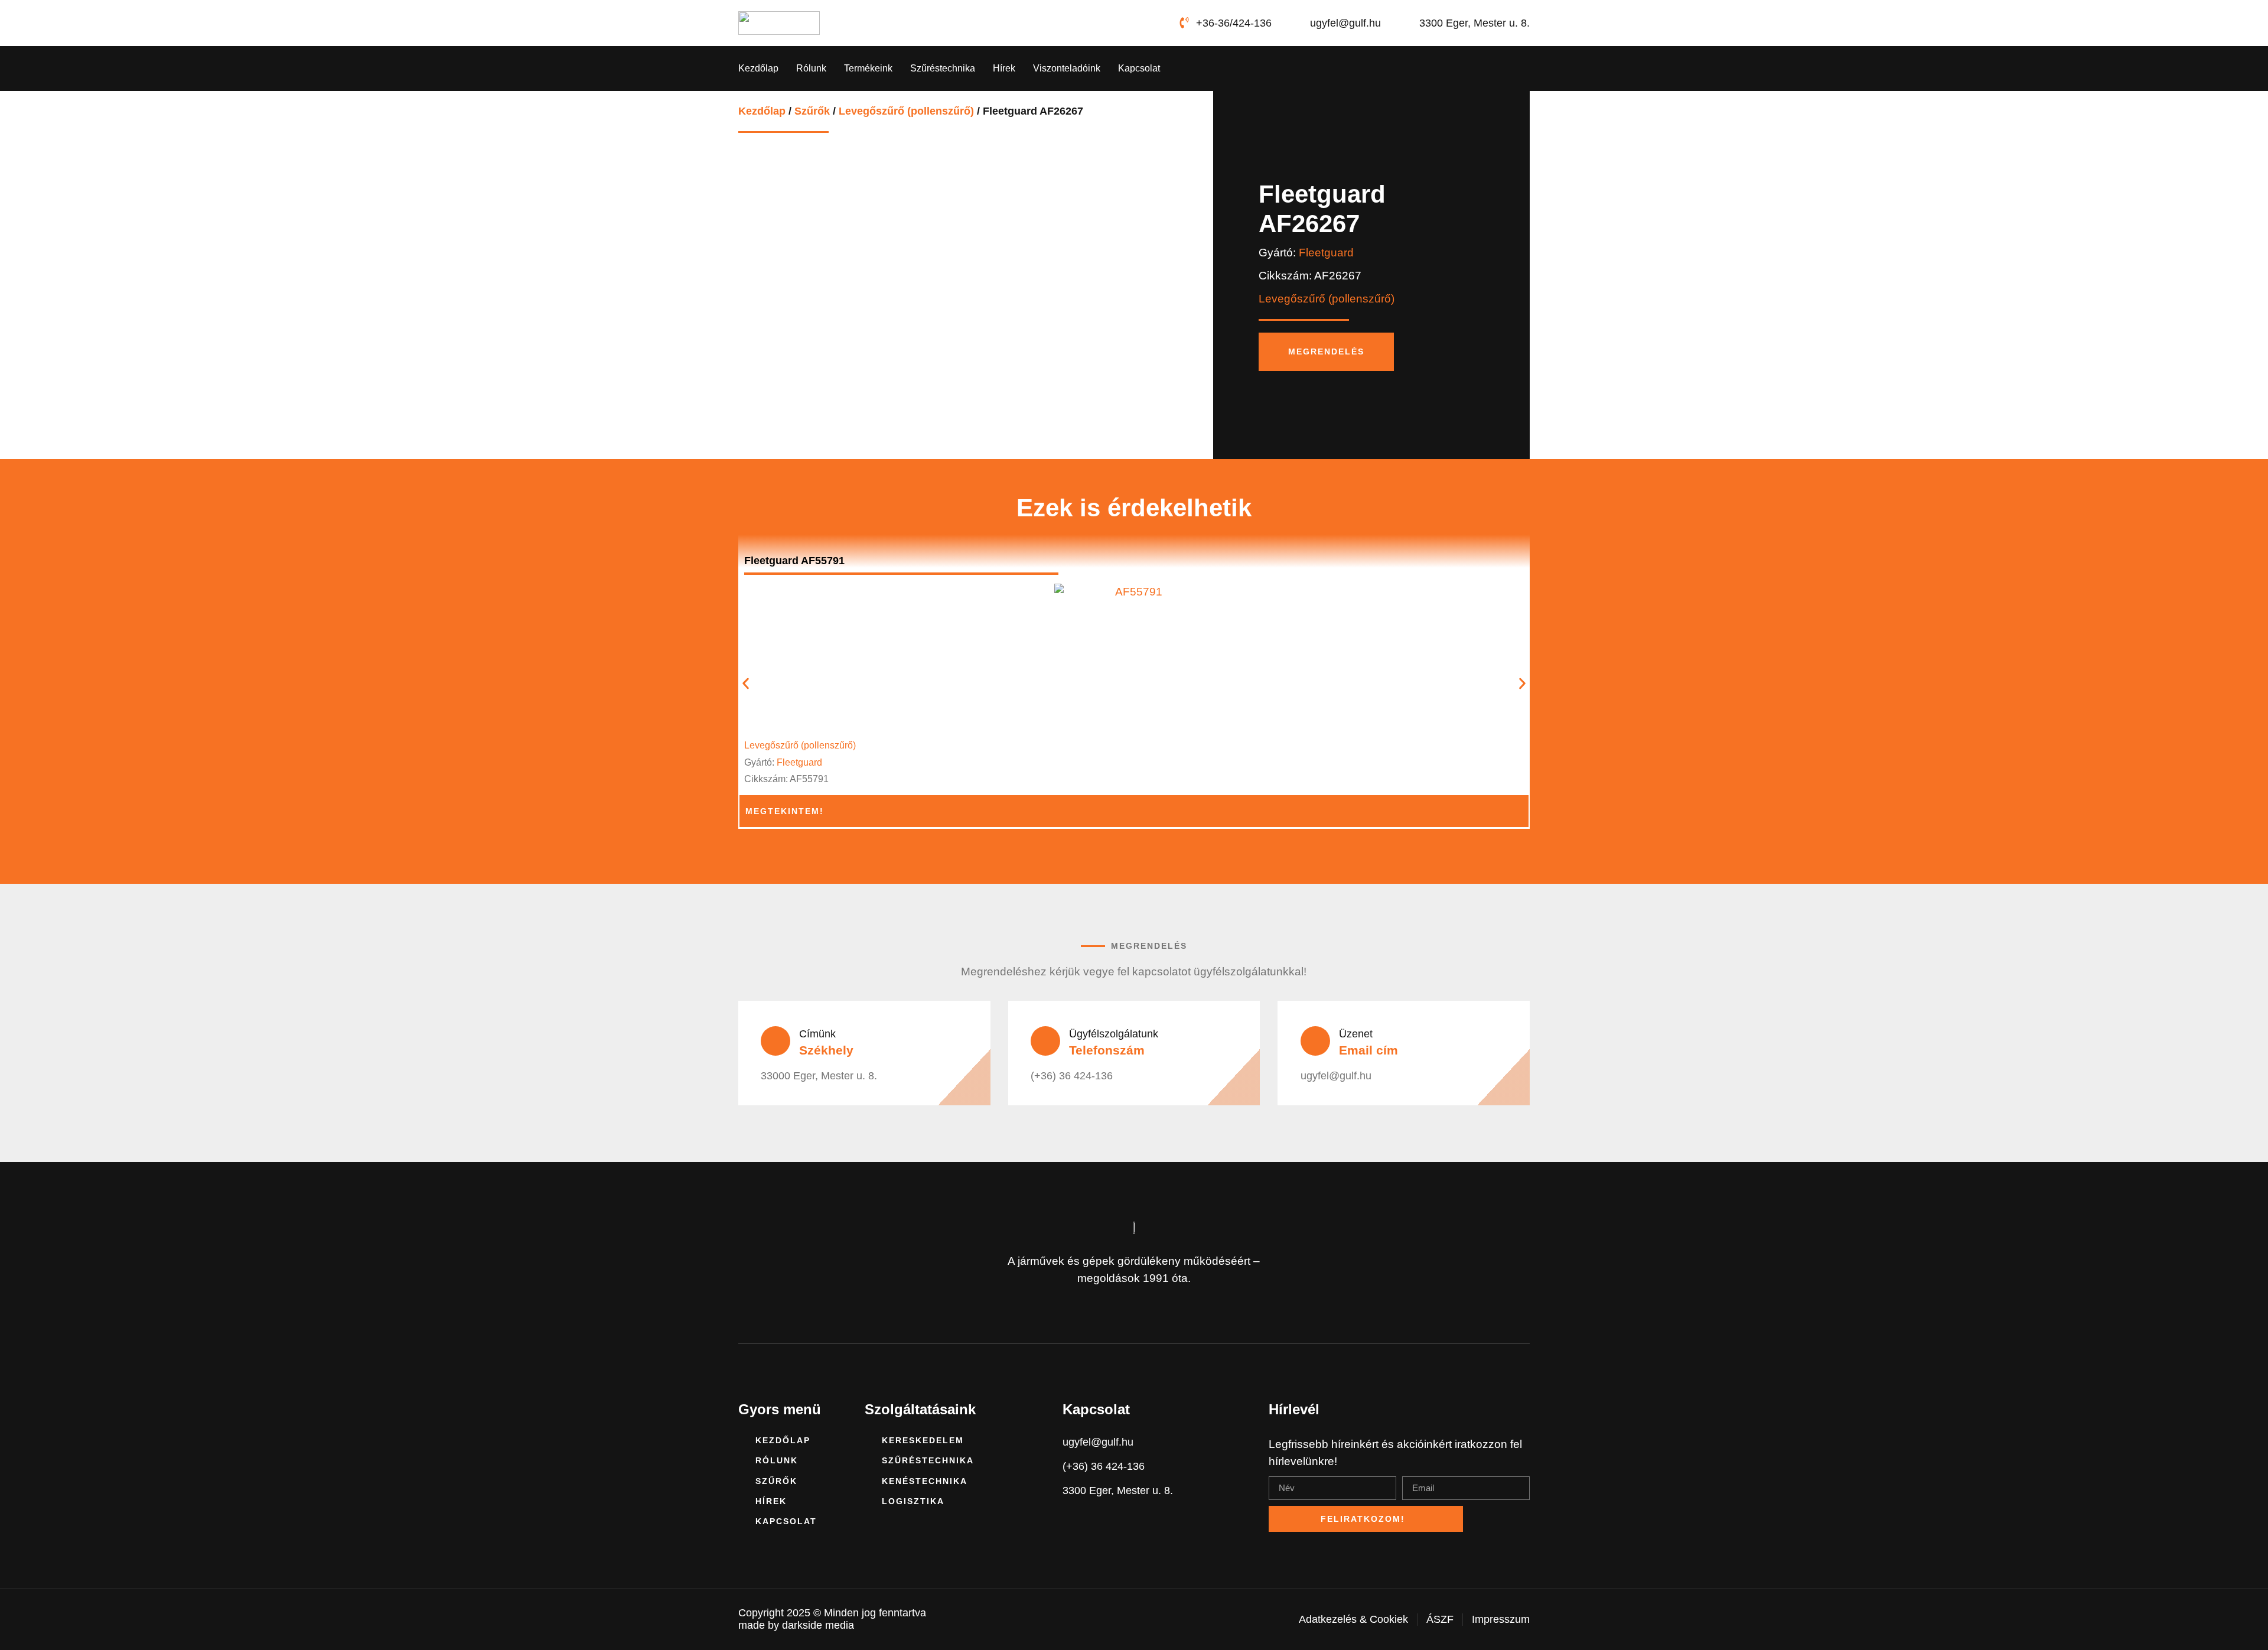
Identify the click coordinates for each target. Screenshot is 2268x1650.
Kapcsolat (1139, 68)
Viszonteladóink (1067, 68)
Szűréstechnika (943, 68)
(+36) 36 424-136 (1072, 1076)
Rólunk (811, 68)
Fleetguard (1326, 253)
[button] (746, 683)
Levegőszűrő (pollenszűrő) (906, 111)
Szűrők (812, 111)
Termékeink (868, 68)
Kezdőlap (758, 68)
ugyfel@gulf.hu (1336, 1076)
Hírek (1004, 68)
